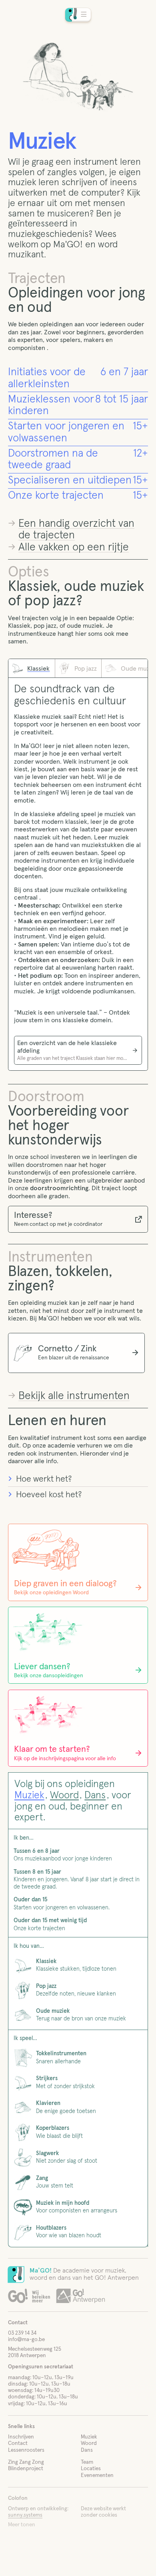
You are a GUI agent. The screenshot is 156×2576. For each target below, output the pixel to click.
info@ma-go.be (26, 2339)
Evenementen (97, 2475)
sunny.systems (25, 2515)
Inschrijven (21, 2437)
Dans (95, 1795)
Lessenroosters (26, 2450)
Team (87, 2462)
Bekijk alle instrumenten (74, 1396)
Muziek (29, 1795)
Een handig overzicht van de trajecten (76, 530)
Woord (64, 1795)
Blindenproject (26, 2469)
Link (78, 379)
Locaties (91, 2469)
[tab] (32, 668)
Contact (18, 2443)
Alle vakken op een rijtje (74, 547)
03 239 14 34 (22, 2333)
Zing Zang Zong (26, 2462)
